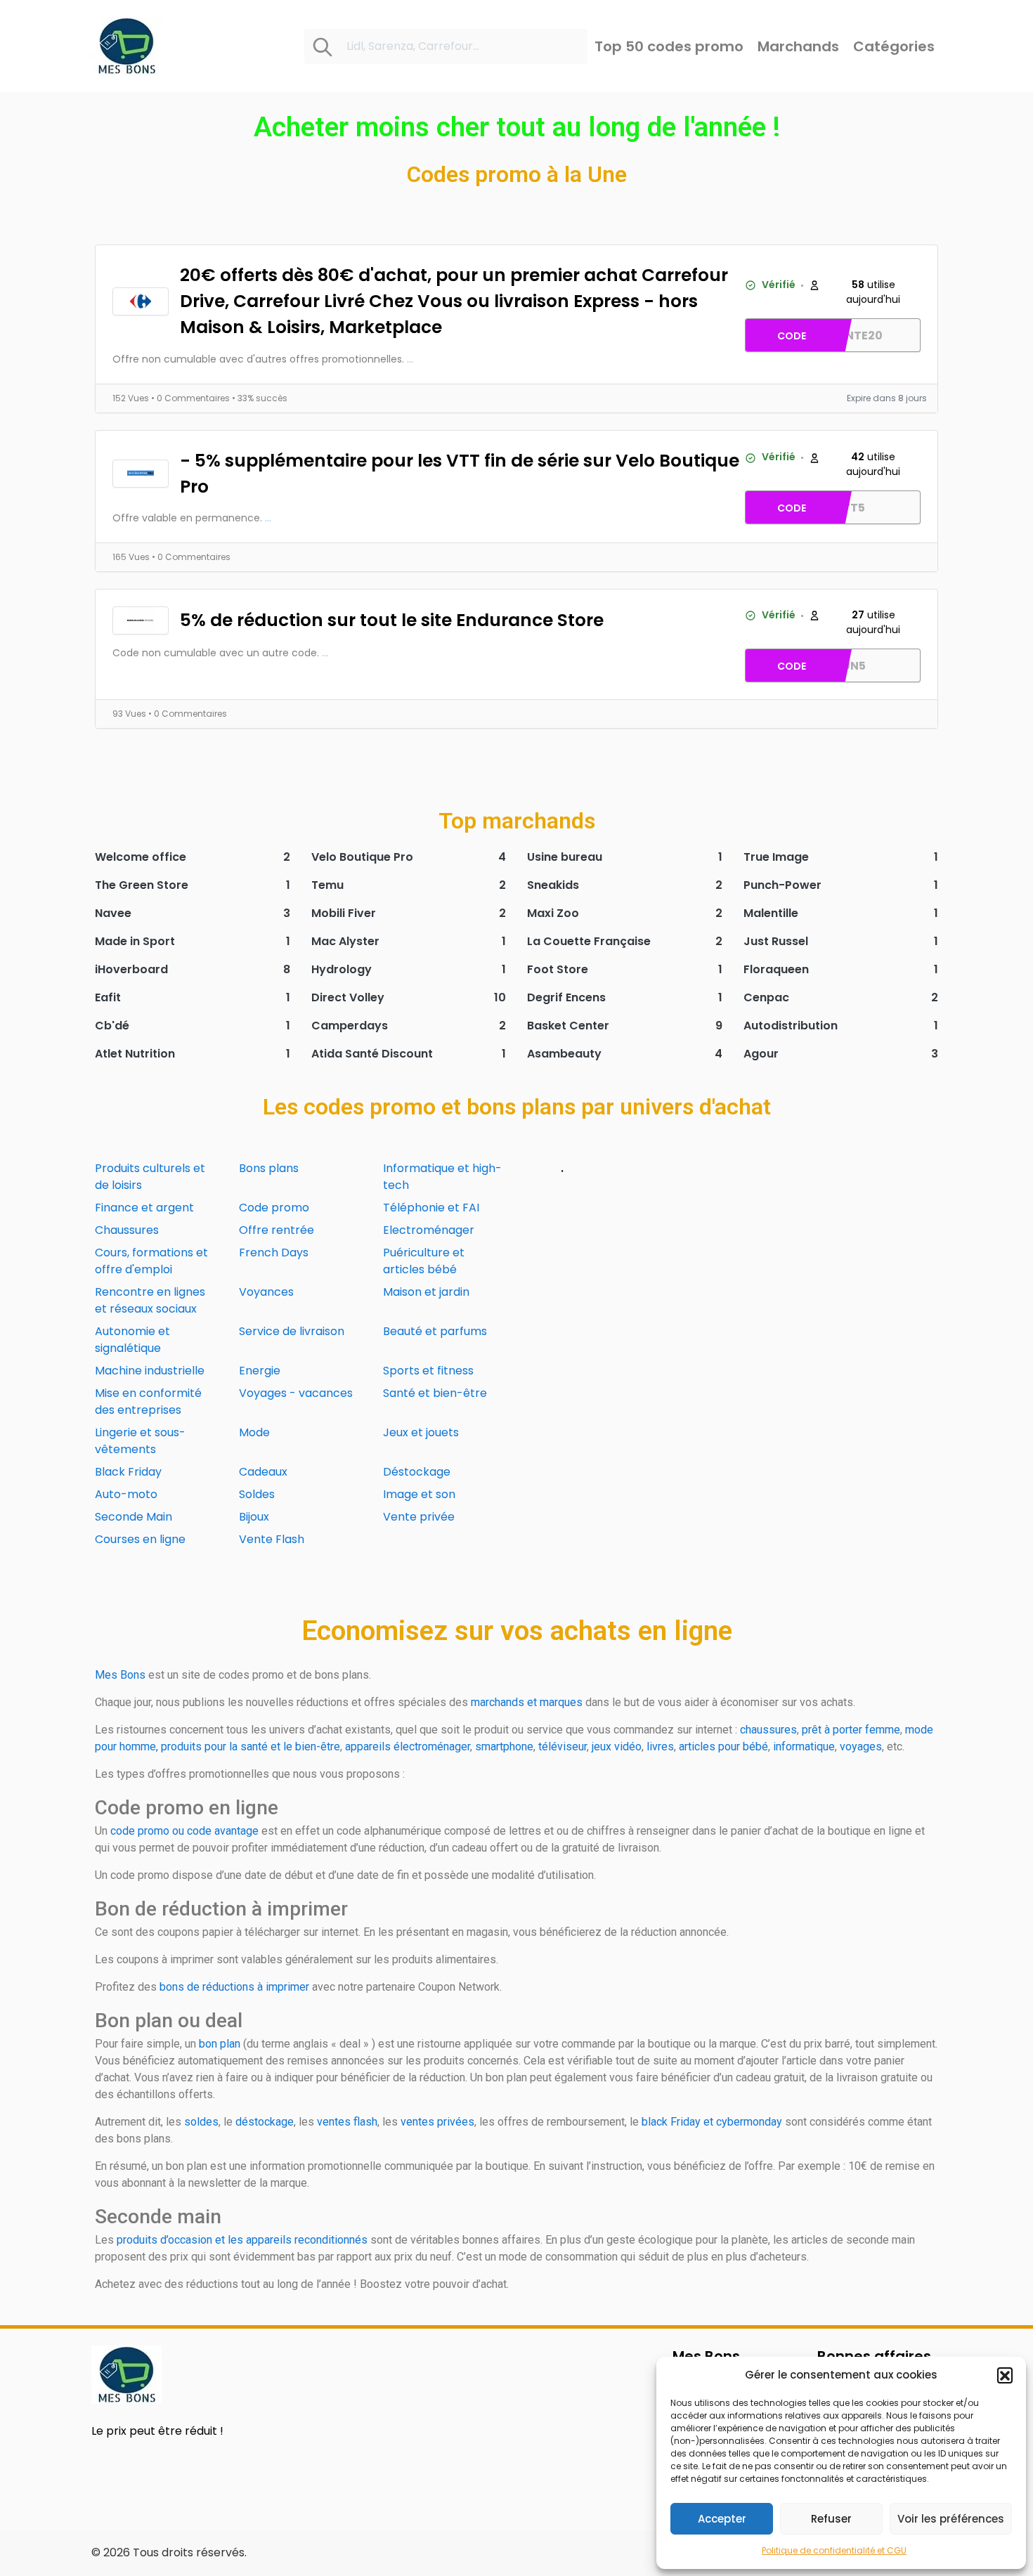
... (410, 359)
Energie (260, 1371)
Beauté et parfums (435, 1331)
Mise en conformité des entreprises (148, 1401)
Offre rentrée (277, 1230)
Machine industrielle (150, 1371)
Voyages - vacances (296, 1393)
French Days (274, 1253)
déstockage (265, 2122)
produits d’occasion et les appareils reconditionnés (242, 2240)
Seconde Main (134, 1517)
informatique (804, 1746)
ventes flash (347, 2122)
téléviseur (563, 1746)
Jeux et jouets (421, 1432)
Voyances (266, 1292)
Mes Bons (120, 1675)
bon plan (220, 2044)
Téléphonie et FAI (431, 1208)
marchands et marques (527, 1702)
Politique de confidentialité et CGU (834, 2550)
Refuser (831, 2519)
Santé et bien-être (435, 1393)
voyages (861, 1746)
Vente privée (419, 1517)
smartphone (504, 1746)
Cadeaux (263, 1472)
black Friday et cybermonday (712, 2122)
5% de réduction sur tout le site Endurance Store (392, 620)
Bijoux (254, 1517)
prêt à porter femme (851, 1730)
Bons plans (269, 1168)
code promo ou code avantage (184, 1831)
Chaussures (127, 1230)
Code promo (274, 1208)
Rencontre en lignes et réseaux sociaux (150, 1300)
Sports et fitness (428, 1371)
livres (660, 1746)
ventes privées (437, 2122)
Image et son (419, 1494)
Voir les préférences (951, 2519)
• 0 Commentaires (191, 398)
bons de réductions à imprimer (234, 1987)
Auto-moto (126, 1494)
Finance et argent (144, 1208)
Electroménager (429, 1230)
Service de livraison (292, 1331)
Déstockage (417, 1472)
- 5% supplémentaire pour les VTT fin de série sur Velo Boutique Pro (460, 474)
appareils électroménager (408, 1746)
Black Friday (128, 1472)
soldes (201, 2122)
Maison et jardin (426, 1292)
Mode (254, 1432)
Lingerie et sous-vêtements (140, 1441)
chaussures (768, 1730)
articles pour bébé (723, 1746)
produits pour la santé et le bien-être (251, 1746)
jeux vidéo (617, 1746)
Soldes (257, 1494)
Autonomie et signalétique (132, 1340)
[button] (1005, 2375)
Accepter (722, 2519)
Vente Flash (272, 1539)
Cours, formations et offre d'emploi (151, 1261)
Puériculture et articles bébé (424, 1261)
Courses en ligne (140, 1539)
